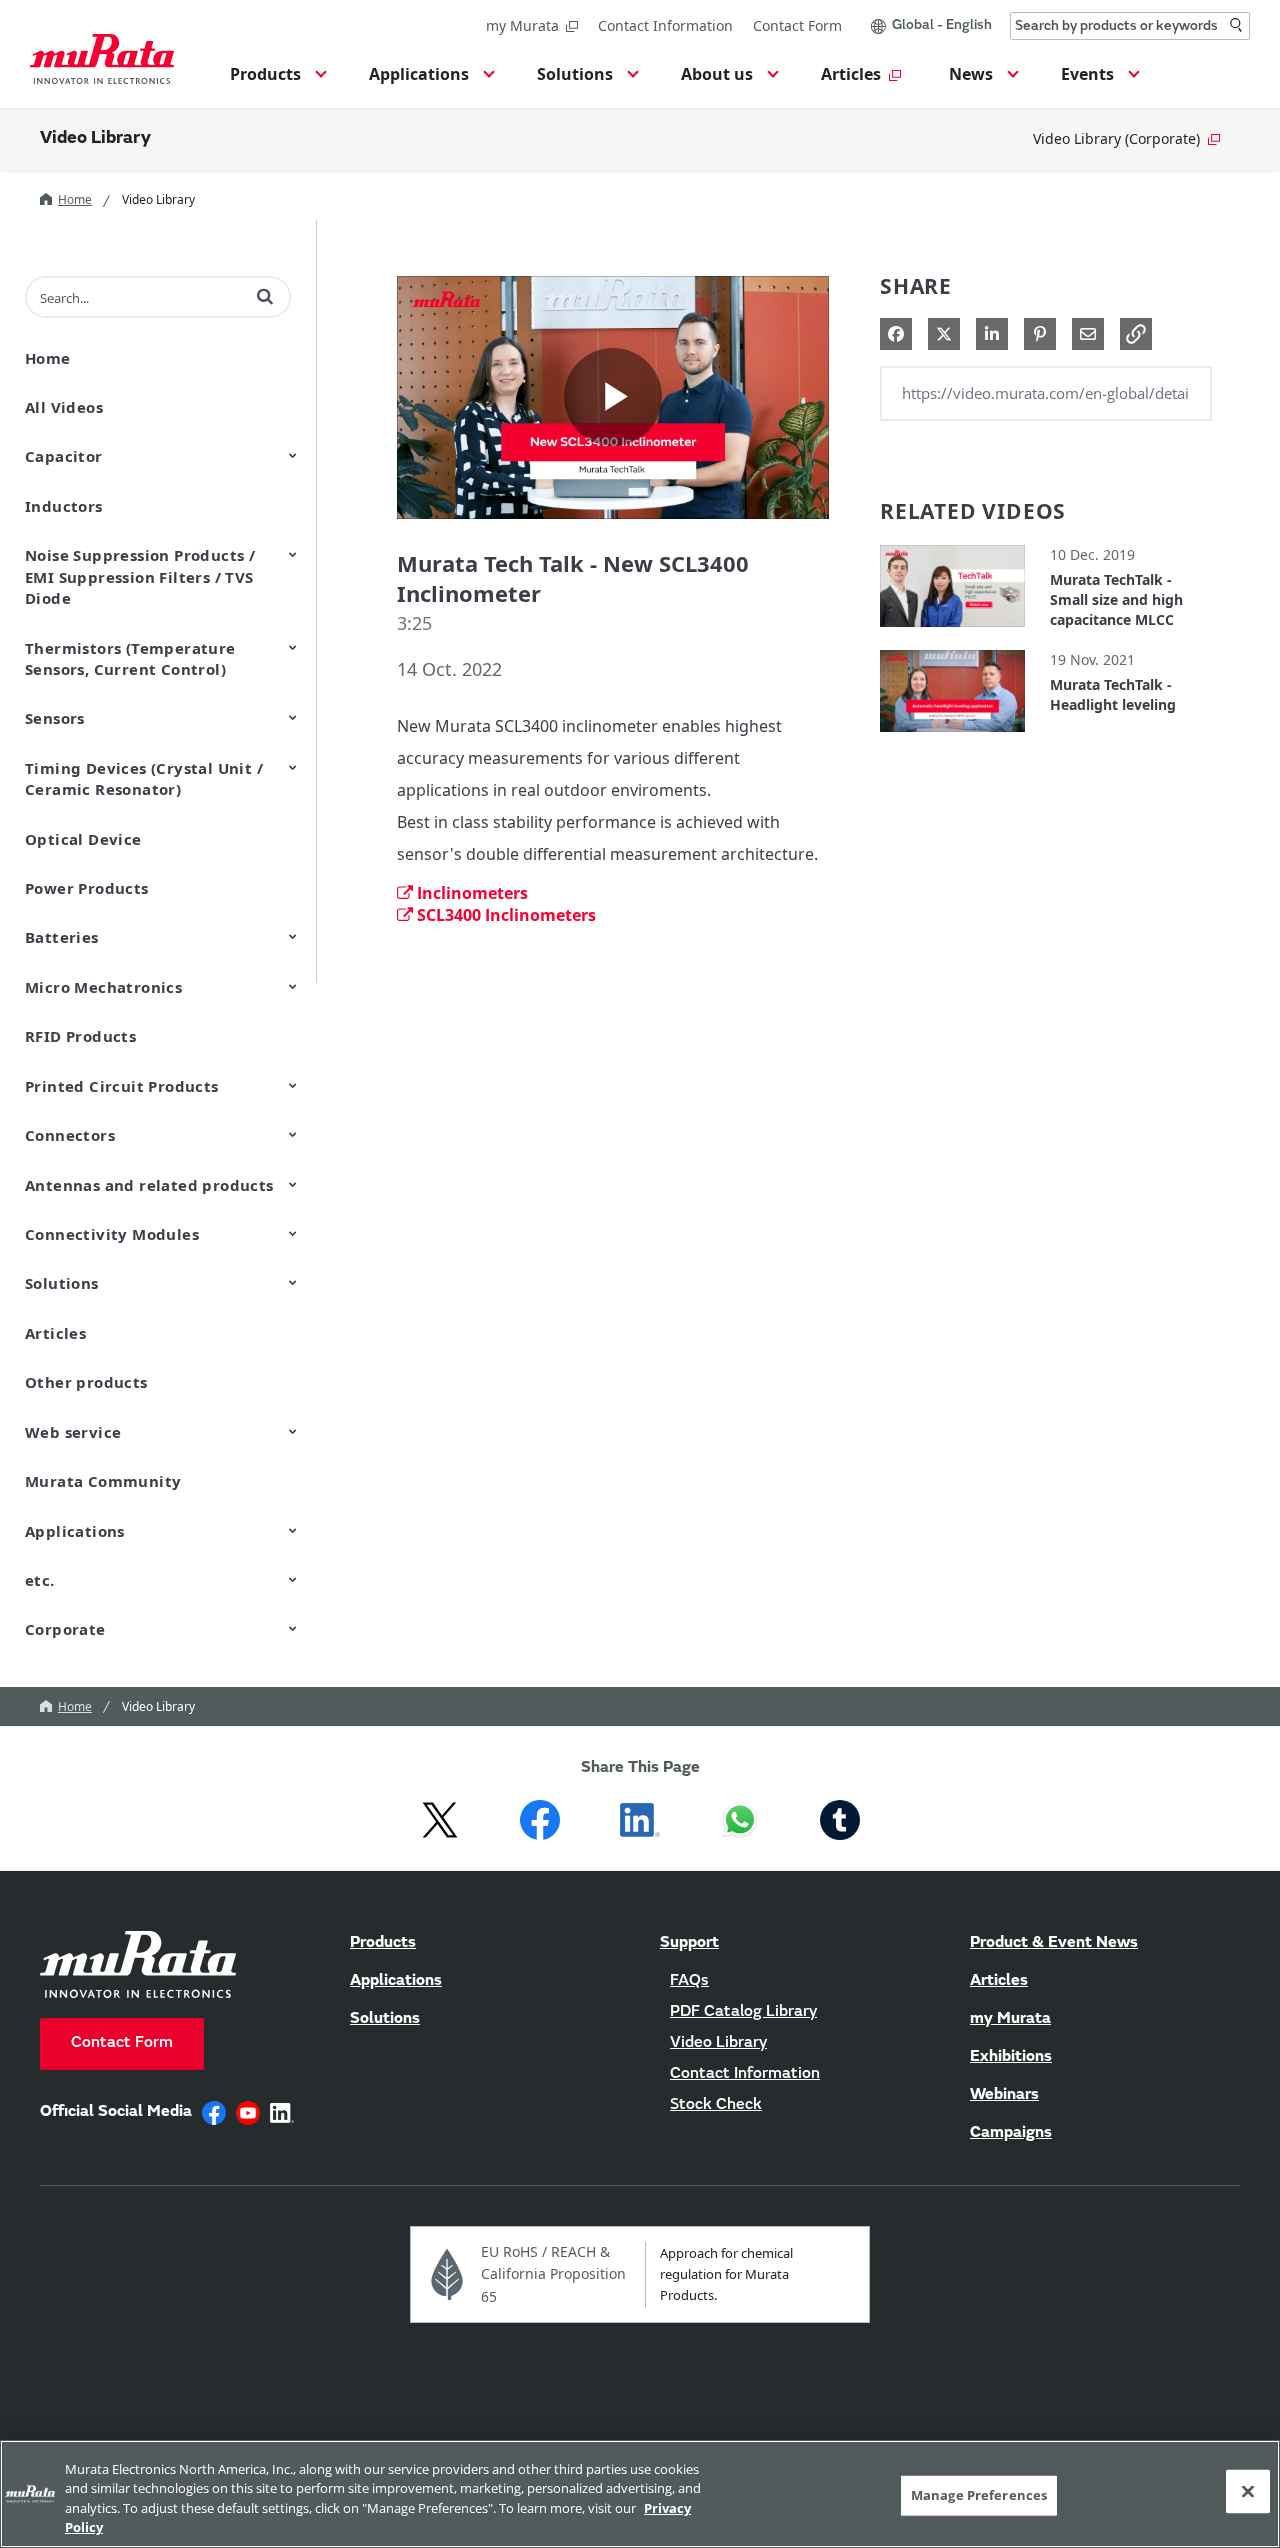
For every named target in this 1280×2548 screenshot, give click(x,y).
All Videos (64, 407)
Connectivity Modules (112, 1234)
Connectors (70, 1135)
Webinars (1004, 2095)
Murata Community (103, 1481)
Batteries (62, 937)
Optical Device (83, 839)
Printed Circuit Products (122, 1086)
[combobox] (1130, 26)
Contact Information (665, 25)
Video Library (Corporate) (1116, 138)
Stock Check (716, 2105)
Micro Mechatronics (103, 987)
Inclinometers (472, 893)
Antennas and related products (149, 1185)
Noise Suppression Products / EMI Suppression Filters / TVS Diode (140, 576)
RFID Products (80, 1036)
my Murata (522, 25)
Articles (55, 1333)
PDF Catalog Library (743, 2012)
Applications (75, 1531)
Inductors (64, 506)
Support (689, 1943)
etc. (40, 1580)
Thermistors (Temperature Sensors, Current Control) (130, 658)
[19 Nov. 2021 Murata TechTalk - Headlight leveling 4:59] (952, 736)
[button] (275, 80)
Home (75, 199)
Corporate (65, 1629)
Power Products (87, 888)
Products (383, 1943)
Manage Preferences (979, 2495)
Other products (86, 1382)
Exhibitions (1011, 2057)
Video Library (95, 139)
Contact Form (797, 25)
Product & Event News (1054, 1943)
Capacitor (64, 456)
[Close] (1248, 2491)
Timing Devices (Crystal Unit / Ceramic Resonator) (144, 778)
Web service (73, 1432)
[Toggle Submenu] (293, 455)
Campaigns (1011, 2133)
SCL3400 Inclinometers (506, 915)
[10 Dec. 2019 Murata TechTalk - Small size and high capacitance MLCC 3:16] (952, 631)
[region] (640, 2494)
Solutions (62, 1283)
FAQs (689, 1981)
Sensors (55, 718)
